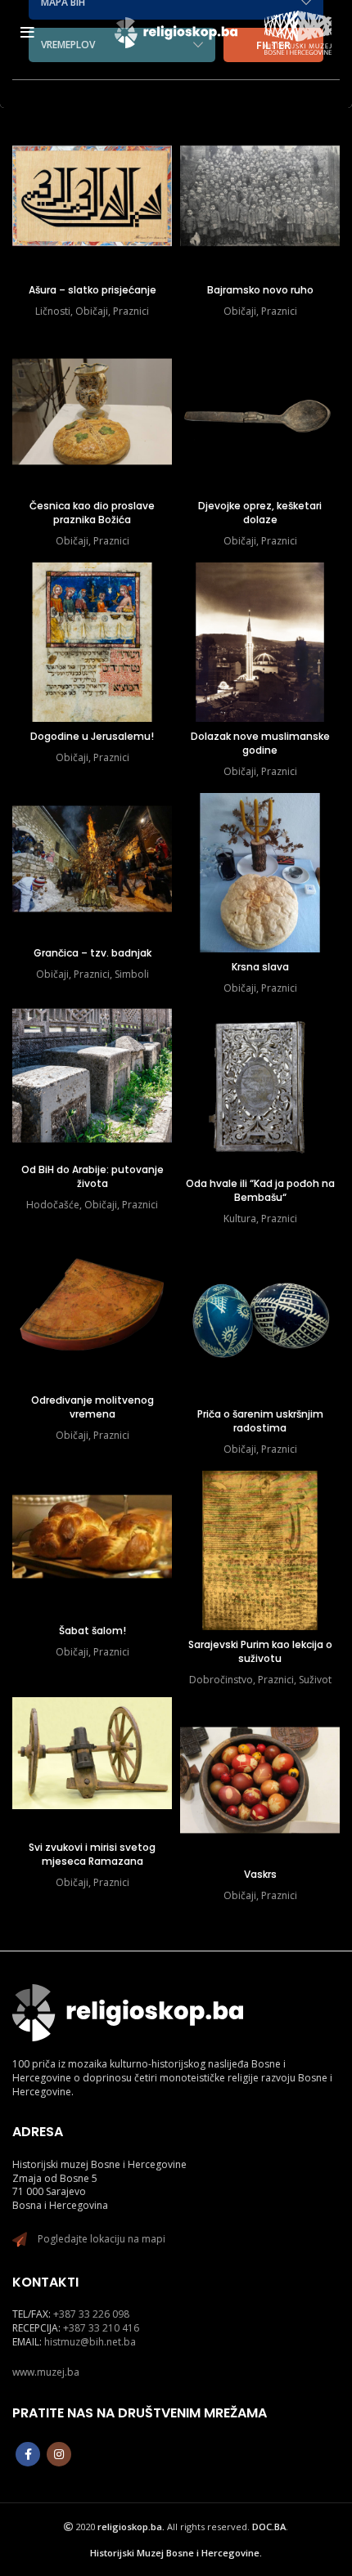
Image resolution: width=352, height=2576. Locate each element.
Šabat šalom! (93, 1631)
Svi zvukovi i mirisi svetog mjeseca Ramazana (92, 1854)
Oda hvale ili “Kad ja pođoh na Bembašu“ (260, 1190)
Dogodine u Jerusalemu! (92, 736)
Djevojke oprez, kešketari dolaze (260, 513)
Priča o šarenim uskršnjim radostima (260, 1421)
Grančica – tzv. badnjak (93, 953)
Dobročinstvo (221, 1680)
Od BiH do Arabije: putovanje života (93, 1176)
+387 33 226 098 (91, 2314)
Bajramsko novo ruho (260, 290)
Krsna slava (260, 967)
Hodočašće (53, 1205)
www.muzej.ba (46, 2372)
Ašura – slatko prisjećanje (93, 290)
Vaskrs (260, 1874)
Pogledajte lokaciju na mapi (102, 2239)
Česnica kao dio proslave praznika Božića (92, 513)
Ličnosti (53, 311)
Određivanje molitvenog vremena (93, 1407)
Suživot (315, 1680)
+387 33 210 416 (101, 2328)
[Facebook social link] (28, 2454)
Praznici (131, 311)
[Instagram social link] (59, 2454)
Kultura (240, 1219)
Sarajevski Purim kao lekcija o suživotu (260, 1651)
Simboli (132, 974)
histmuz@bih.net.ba (90, 2342)
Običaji (92, 311)
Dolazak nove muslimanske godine (260, 743)
